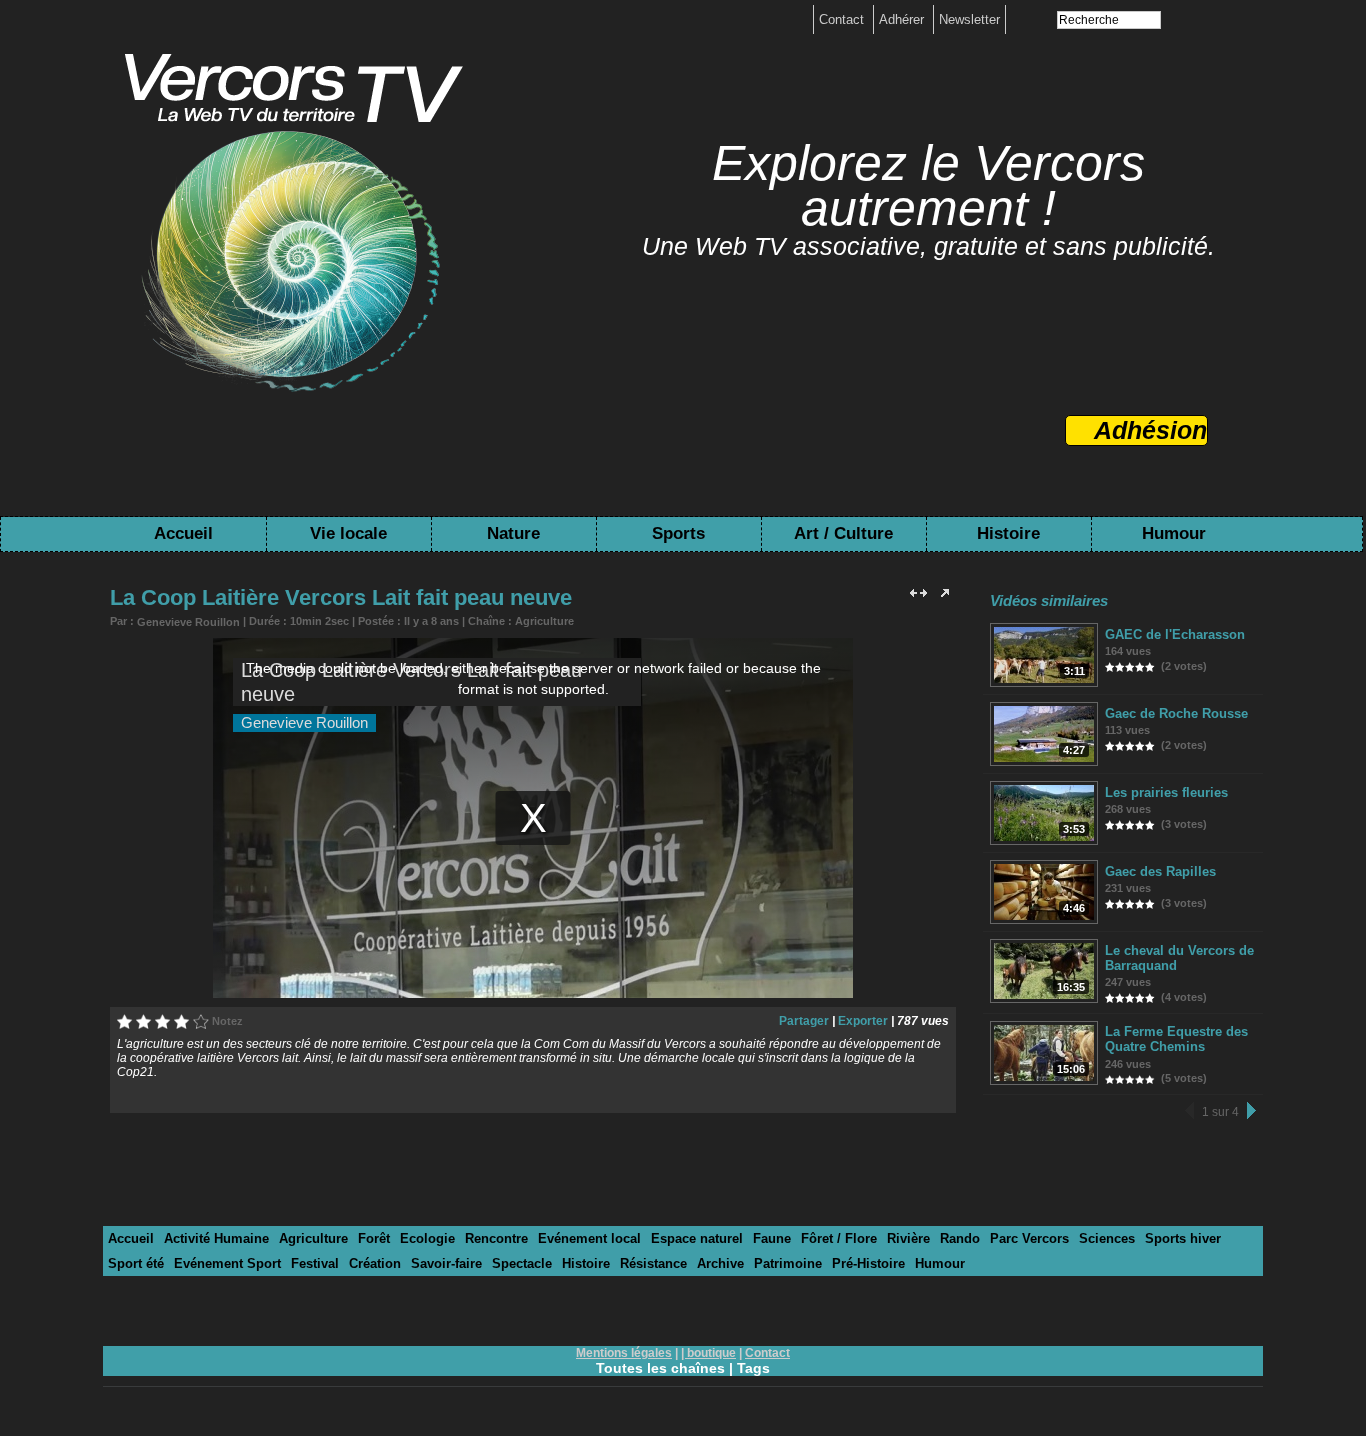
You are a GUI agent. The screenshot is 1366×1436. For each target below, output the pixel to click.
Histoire (1008, 533)
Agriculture (544, 621)
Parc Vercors (1029, 1238)
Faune (772, 1238)
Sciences (1107, 1238)
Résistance (653, 1263)
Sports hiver (1183, 1238)
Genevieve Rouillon (188, 622)
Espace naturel (697, 1238)
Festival (315, 1263)
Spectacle (522, 1263)
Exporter (863, 1021)
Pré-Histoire (868, 1263)
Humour (1174, 533)
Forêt (374, 1238)
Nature (513, 533)
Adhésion (1150, 430)
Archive (720, 1263)
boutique (711, 1353)
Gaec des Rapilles (1160, 871)
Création (375, 1263)
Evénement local (589, 1238)
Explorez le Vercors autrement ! (928, 185)
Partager (804, 1021)
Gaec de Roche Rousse (1176, 713)
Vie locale (348, 533)
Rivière (908, 1238)
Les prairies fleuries (1166, 792)
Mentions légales (624, 1353)
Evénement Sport (227, 1263)
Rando (960, 1238)
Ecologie (427, 1238)
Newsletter (969, 19)
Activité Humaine (216, 1238)
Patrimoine (788, 1263)
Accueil (183, 533)
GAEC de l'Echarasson (1175, 634)
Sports (678, 533)
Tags (753, 1368)
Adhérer (903, 19)
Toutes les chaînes (660, 1368)
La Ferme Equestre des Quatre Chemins (1176, 1039)
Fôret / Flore (839, 1238)
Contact (843, 19)
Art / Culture (843, 533)
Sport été (136, 1263)
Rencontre (496, 1238)
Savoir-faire (446, 1263)
